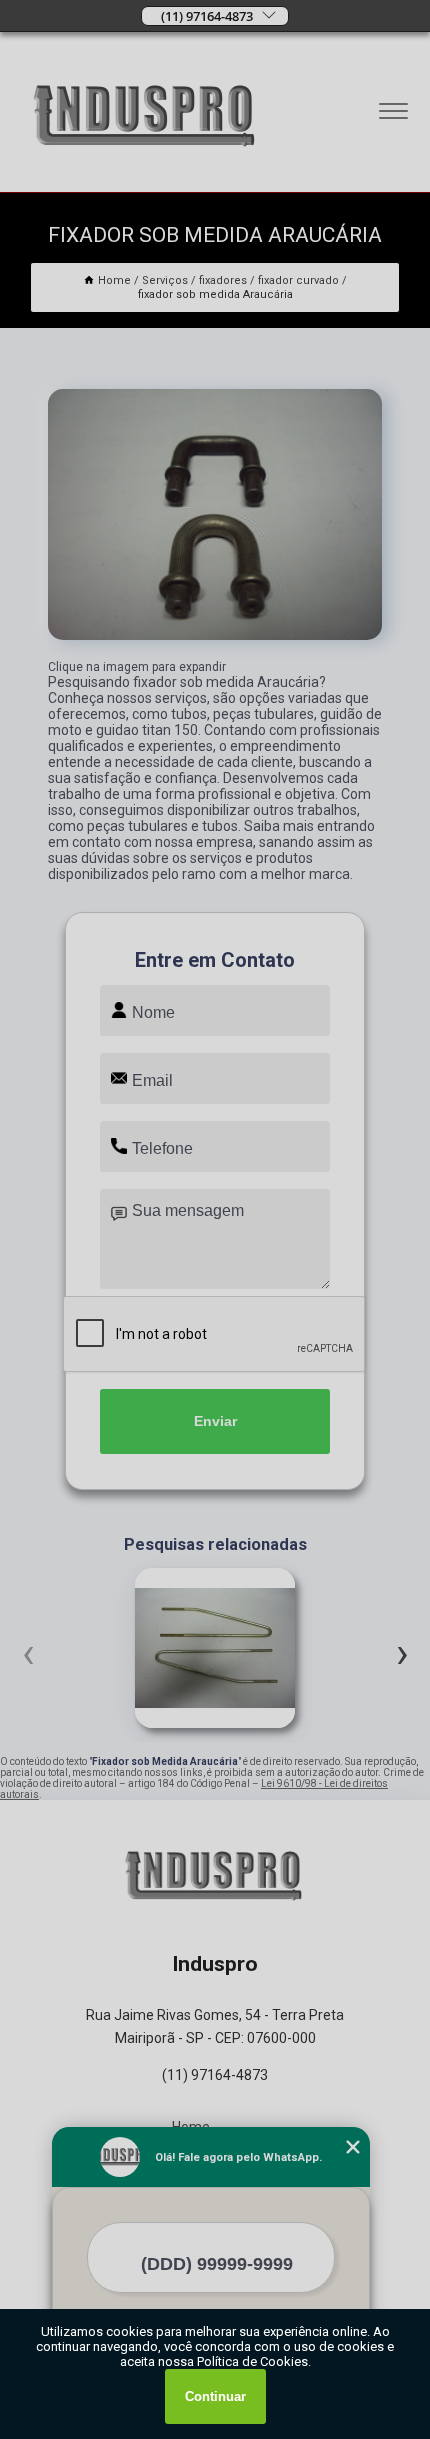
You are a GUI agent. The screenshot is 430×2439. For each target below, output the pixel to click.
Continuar (215, 2396)
